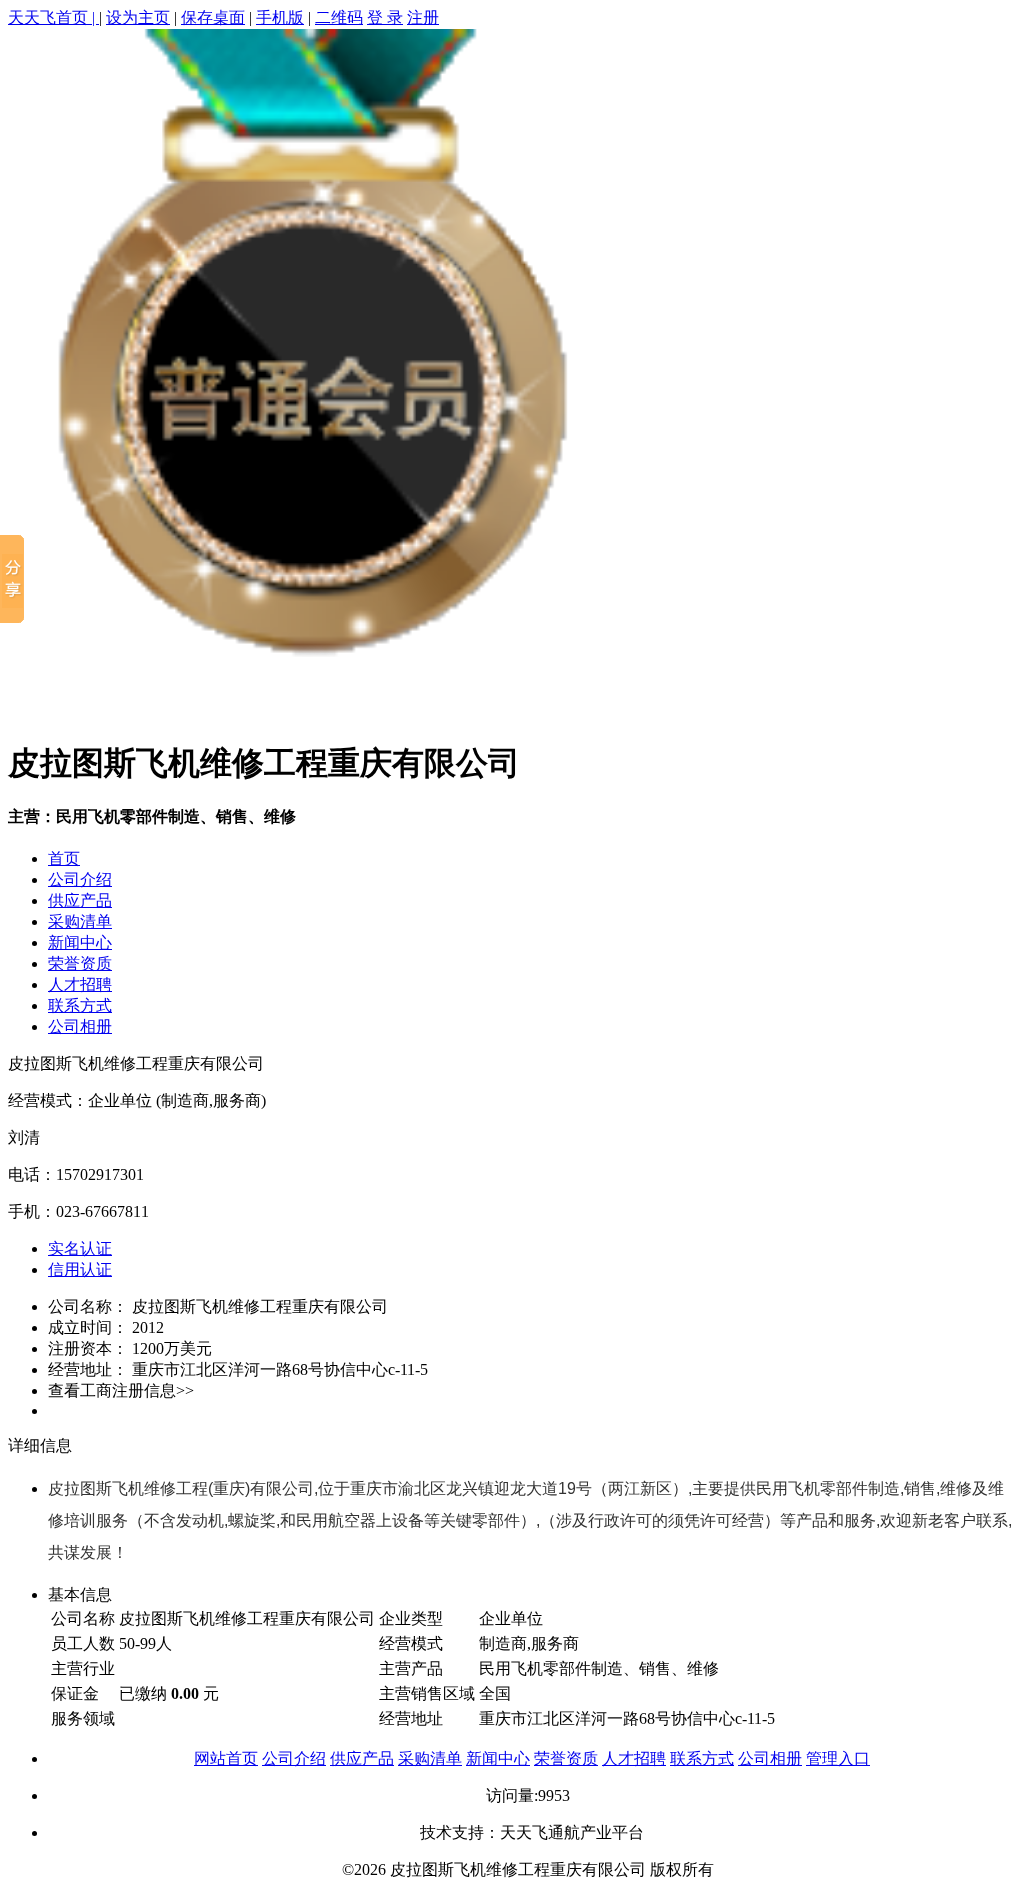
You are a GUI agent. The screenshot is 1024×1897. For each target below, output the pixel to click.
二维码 (339, 17)
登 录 (385, 17)
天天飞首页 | (53, 17)
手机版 (280, 17)
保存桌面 (213, 17)
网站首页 (226, 1758)
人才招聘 (80, 984)
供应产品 (80, 900)
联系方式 (80, 1005)
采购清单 (80, 921)
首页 (64, 858)
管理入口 (838, 1758)
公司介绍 (80, 879)
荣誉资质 (80, 963)
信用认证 (80, 1269)
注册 (423, 17)
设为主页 (138, 17)
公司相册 (80, 1026)
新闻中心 (80, 942)
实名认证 (80, 1248)
